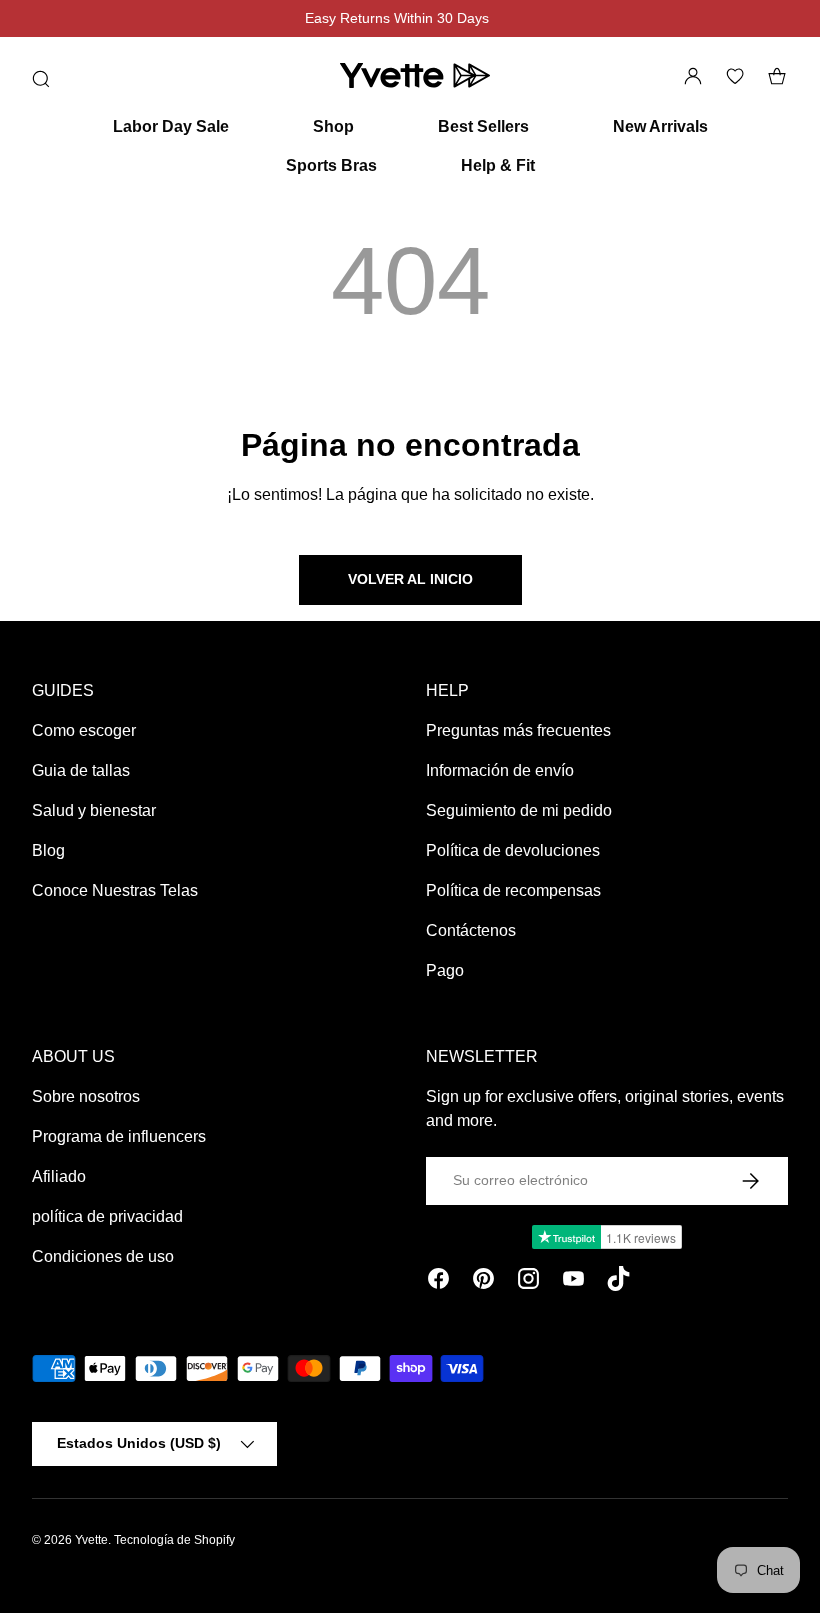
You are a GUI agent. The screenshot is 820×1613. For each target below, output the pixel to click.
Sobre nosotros (86, 1096)
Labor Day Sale (171, 126)
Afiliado (59, 1176)
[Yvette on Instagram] (528, 1282)
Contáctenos (471, 930)
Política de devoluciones (513, 850)
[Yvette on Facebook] (438, 1282)
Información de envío (500, 770)
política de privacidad (107, 1216)
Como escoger (84, 730)
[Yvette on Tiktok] (618, 1282)
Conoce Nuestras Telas (115, 890)
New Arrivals (660, 126)
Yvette (91, 1540)
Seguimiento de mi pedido (519, 810)
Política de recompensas (513, 890)
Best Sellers (483, 126)
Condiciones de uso (103, 1256)
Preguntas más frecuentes (518, 730)
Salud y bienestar (94, 810)
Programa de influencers (119, 1136)
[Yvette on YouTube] (573, 1282)
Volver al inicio (410, 579)
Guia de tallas (81, 770)
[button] (777, 76)
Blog (48, 850)
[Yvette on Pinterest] (483, 1282)
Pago (445, 970)
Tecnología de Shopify (174, 1540)
